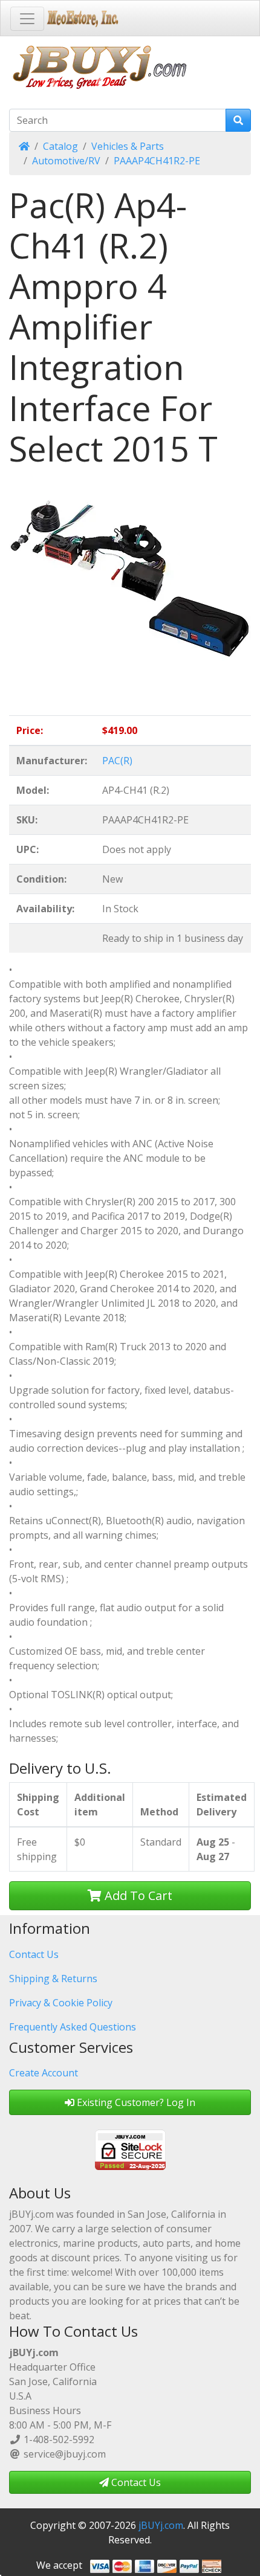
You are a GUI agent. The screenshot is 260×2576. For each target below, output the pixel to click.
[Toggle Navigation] (27, 19)
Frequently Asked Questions (73, 2027)
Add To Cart (137, 1895)
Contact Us (34, 1954)
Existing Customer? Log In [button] (135, 2102)
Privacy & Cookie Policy (61, 2003)
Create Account (44, 2073)
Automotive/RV (66, 161)
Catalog (60, 146)
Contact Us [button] (135, 2482)
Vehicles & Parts (128, 146)
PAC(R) (117, 761)
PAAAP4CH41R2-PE (157, 161)
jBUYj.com (161, 2525)
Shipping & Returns (53, 1979)
